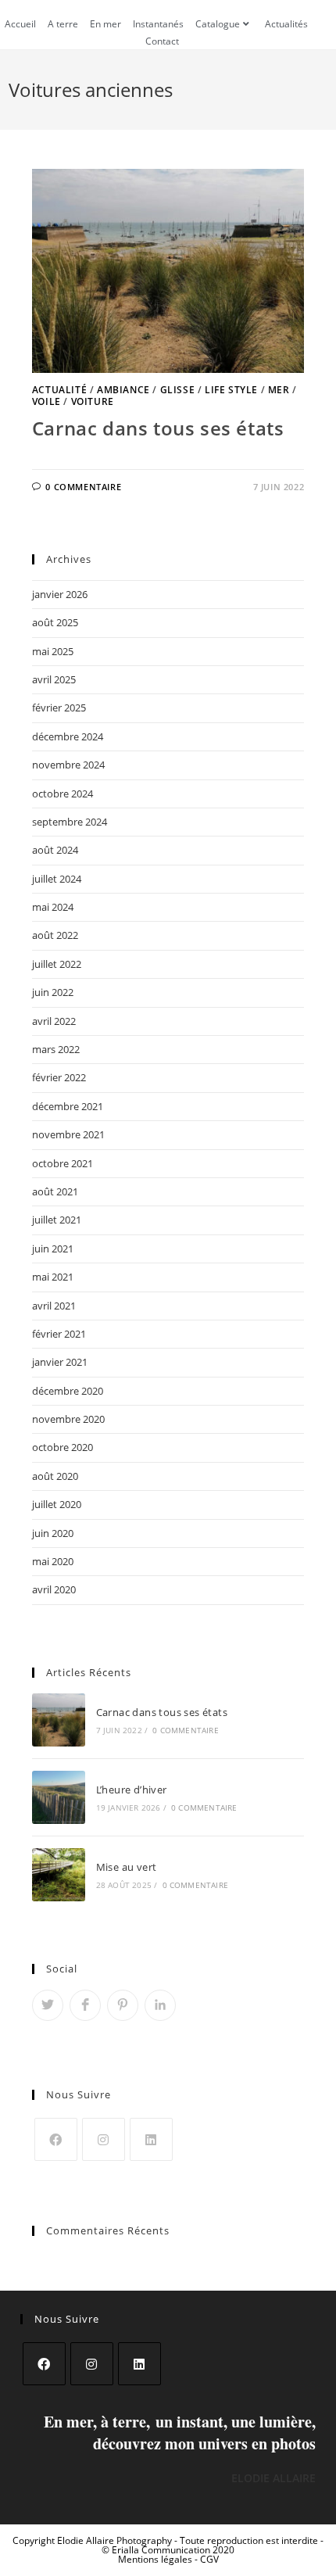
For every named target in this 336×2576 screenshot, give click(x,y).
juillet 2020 (57, 1504)
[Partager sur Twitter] (48, 2005)
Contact (162, 41)
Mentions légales (156, 2559)
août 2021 (55, 1191)
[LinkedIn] (151, 2139)
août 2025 (55, 622)
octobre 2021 (63, 1163)
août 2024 (55, 850)
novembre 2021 (68, 1134)
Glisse (178, 390)
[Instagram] (104, 2139)
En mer (105, 24)
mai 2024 (53, 907)
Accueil (20, 24)
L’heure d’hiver (132, 1790)
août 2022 (55, 935)
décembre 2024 (68, 736)
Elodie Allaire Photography (116, 2540)
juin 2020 (53, 1533)
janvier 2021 (60, 1362)
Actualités (286, 24)
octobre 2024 (63, 794)
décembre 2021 (68, 1106)
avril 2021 (54, 1306)
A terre (63, 24)
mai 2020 (53, 1561)
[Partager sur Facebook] (85, 2005)
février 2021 (59, 1334)
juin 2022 (53, 992)
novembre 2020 (68, 1419)
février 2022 (59, 1077)
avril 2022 (54, 1021)
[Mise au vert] (59, 1875)
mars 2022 (56, 1049)
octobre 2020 (63, 1447)
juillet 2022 (57, 964)
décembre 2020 (68, 1391)
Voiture (93, 401)
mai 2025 (53, 651)
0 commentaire (83, 487)
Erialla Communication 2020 (173, 2550)
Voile (46, 401)
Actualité (59, 390)
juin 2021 (53, 1249)
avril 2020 (54, 1589)
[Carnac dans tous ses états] (59, 1720)
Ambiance (123, 390)
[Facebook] (56, 2139)
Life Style (231, 390)
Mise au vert (127, 1867)
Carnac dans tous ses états (158, 428)
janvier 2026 (60, 594)
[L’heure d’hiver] (59, 1797)
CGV (209, 2559)
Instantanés (158, 24)
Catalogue (218, 24)
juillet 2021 (57, 1220)
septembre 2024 (70, 822)
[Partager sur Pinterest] (123, 2005)
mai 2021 (53, 1277)
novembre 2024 (68, 765)
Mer (279, 390)
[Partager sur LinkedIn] (160, 2005)
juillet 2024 (57, 879)
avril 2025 (54, 679)
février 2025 (59, 708)
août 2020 (55, 1476)
